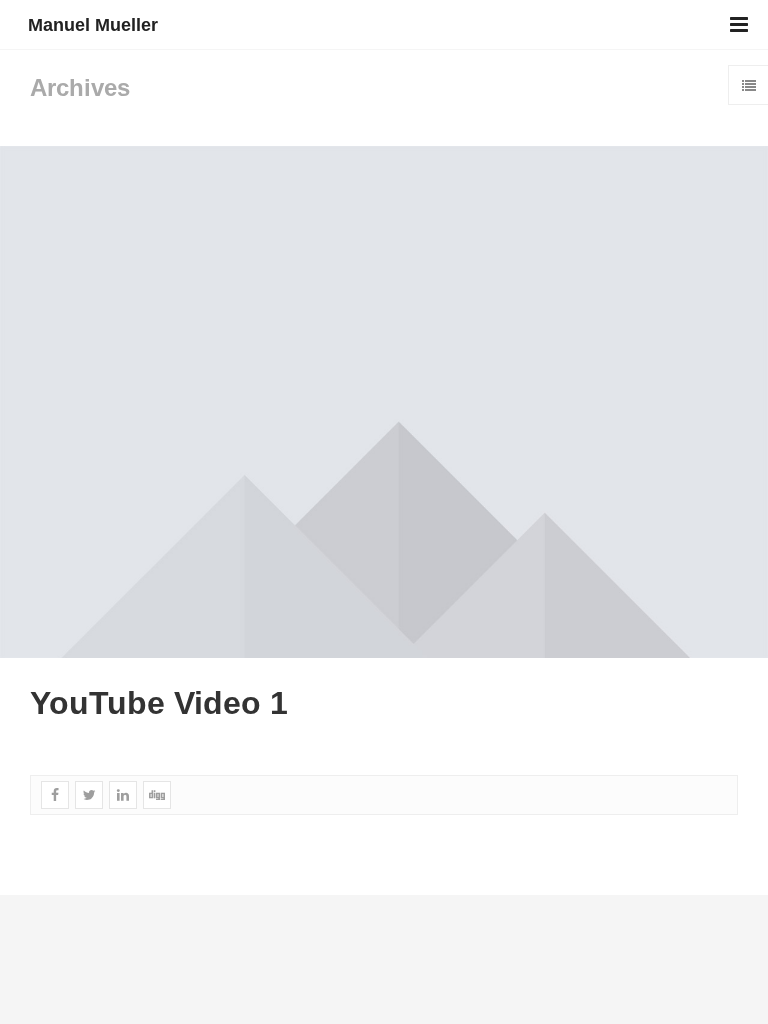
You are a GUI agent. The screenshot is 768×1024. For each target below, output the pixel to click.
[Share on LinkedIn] (123, 795)
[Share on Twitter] (89, 795)
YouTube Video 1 (159, 703)
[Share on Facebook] (55, 795)
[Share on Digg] (157, 795)
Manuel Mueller (93, 25)
